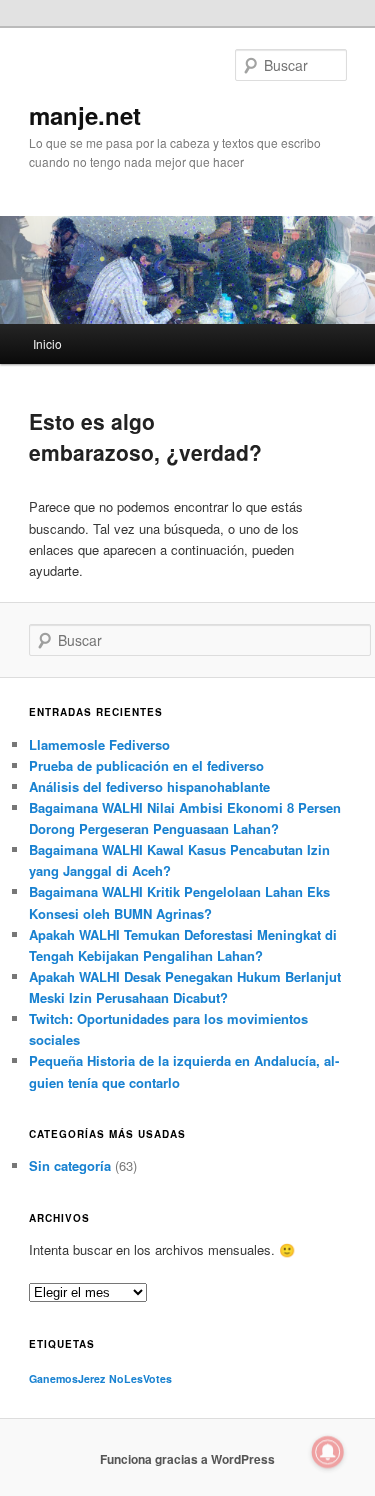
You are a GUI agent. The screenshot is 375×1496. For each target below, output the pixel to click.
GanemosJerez (67, 1378)
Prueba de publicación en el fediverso (146, 765)
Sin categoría (70, 1165)
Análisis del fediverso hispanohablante (149, 786)
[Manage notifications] (328, 1452)
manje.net (85, 115)
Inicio (47, 343)
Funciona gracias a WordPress (187, 1459)
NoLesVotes (140, 1378)
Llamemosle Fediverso (99, 744)
